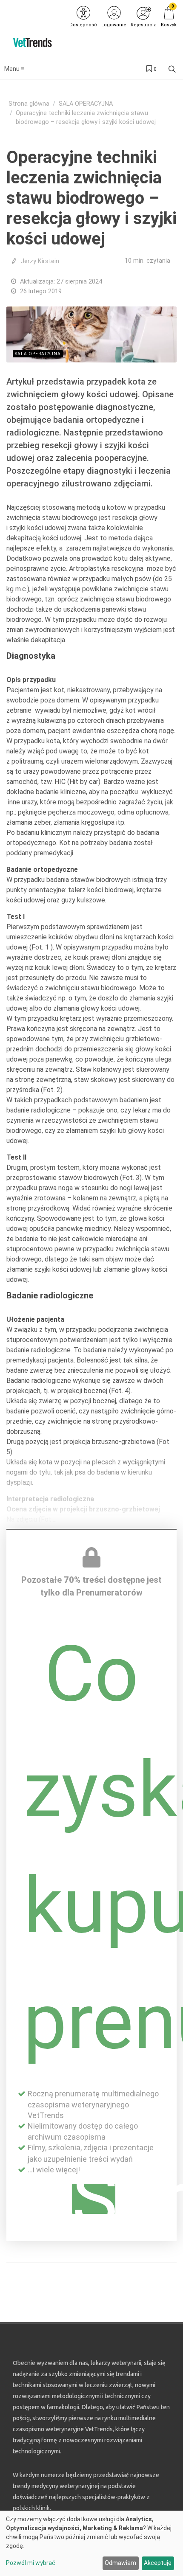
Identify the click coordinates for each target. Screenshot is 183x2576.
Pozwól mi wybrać (31, 2563)
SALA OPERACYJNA (86, 104)
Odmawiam (120, 2563)
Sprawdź (94, 2199)
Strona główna (29, 104)
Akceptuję (158, 2563)
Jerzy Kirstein (40, 261)
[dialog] (91, 2543)
